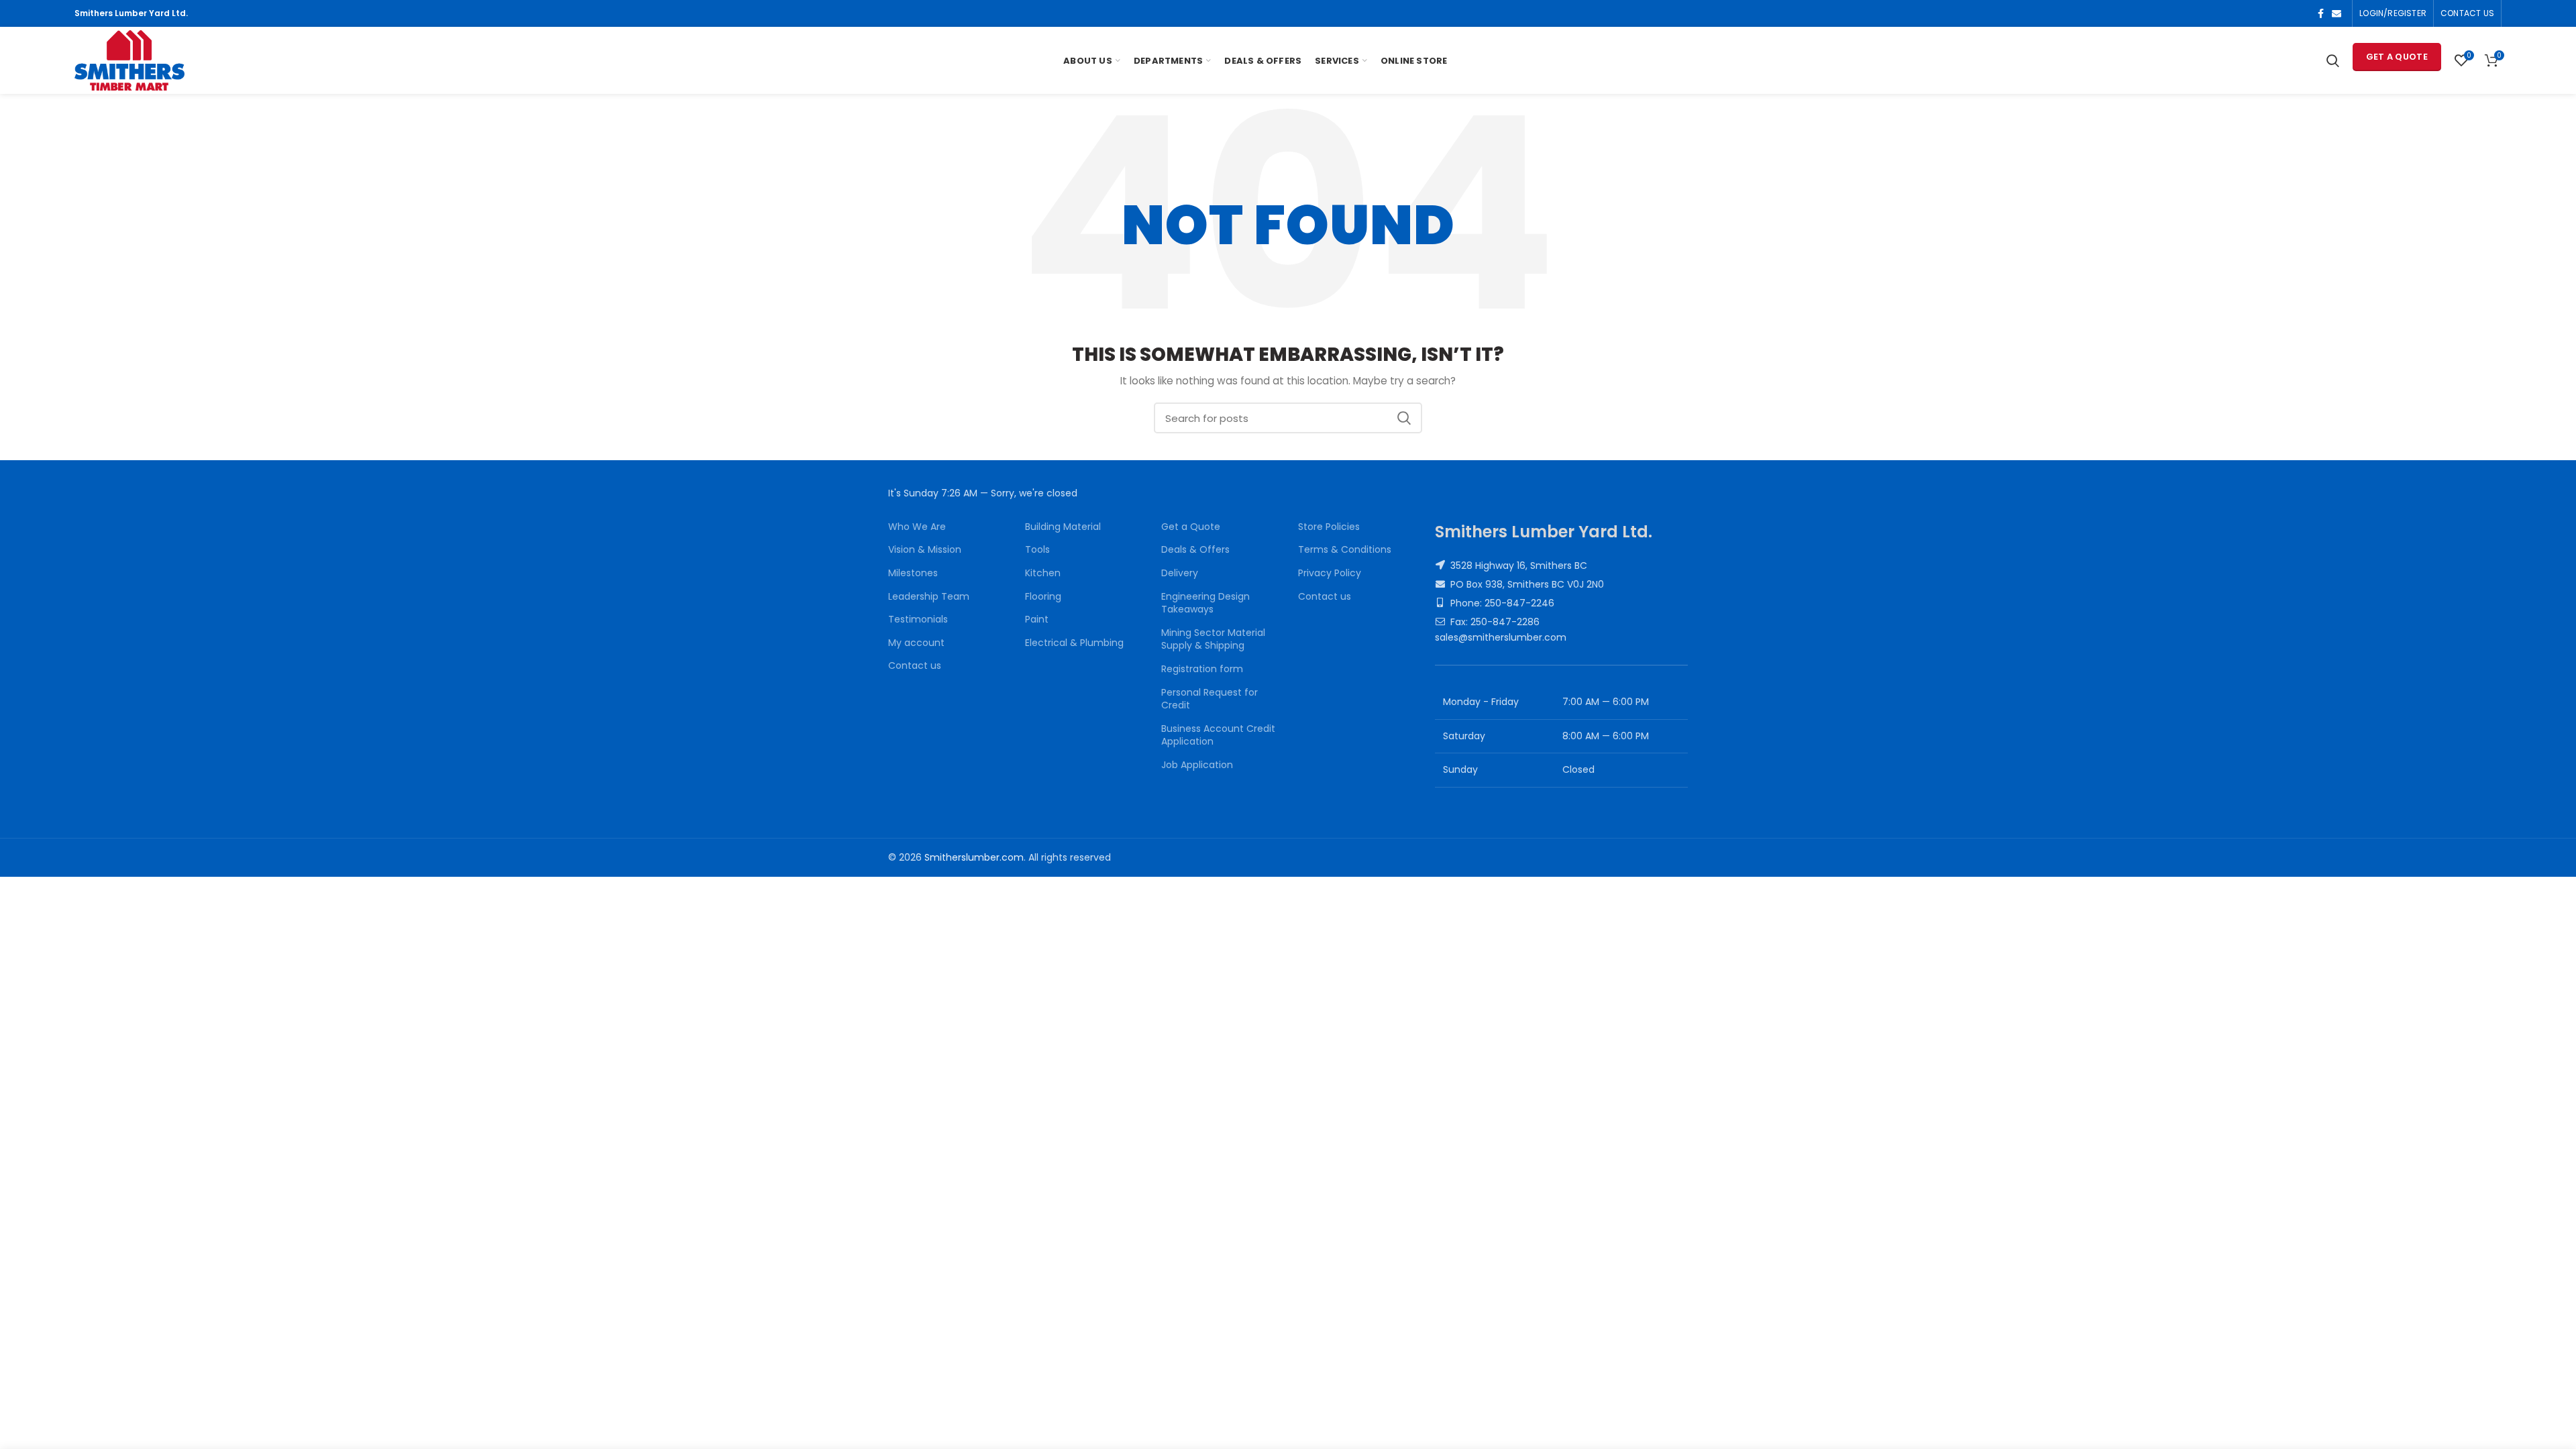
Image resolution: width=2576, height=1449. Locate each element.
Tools (1037, 550)
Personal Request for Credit (1210, 699)
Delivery (1180, 573)
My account (916, 643)
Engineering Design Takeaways (1205, 603)
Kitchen (1043, 573)
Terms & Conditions (1345, 550)
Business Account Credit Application (1218, 736)
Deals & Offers (1195, 550)
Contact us (915, 666)
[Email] (2337, 13)
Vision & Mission (925, 550)
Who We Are (917, 527)
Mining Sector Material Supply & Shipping (1213, 640)
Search (1404, 418)
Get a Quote (2397, 57)
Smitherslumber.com (974, 857)
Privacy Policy (1330, 573)
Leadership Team (929, 597)
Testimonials (918, 620)
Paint (1037, 620)
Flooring (1043, 597)
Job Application (1197, 765)
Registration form (1202, 669)
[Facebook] (2321, 13)
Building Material (1063, 527)
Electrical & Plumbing (1074, 643)
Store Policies (1329, 527)
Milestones (913, 573)
